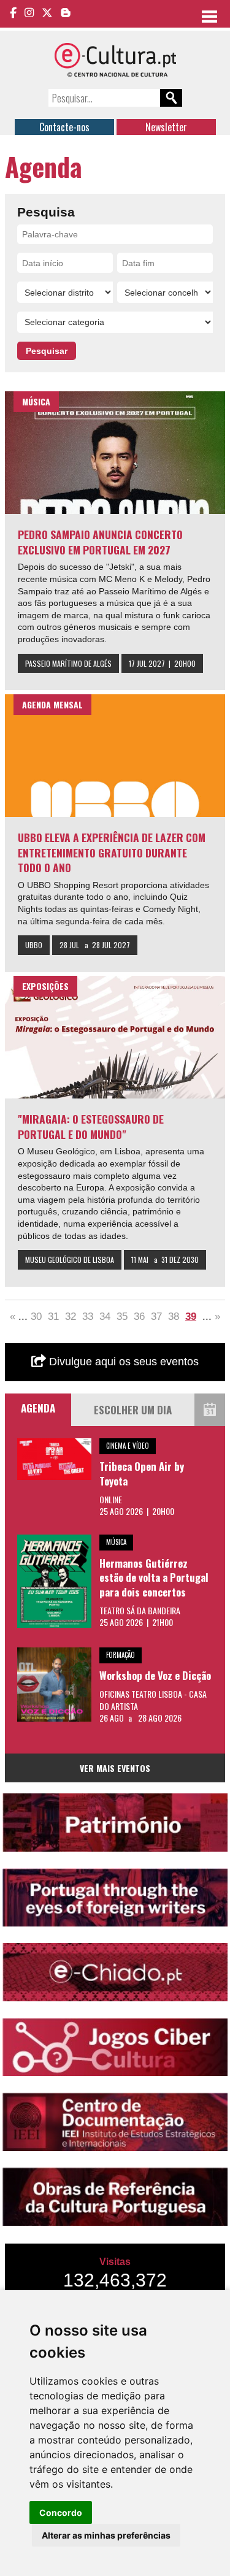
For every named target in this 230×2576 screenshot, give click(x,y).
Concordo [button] (61, 2513)
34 (105, 1317)
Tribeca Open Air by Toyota (142, 1474)
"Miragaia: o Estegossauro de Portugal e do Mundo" (91, 1126)
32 (71, 1317)
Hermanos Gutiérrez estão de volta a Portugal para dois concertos (154, 1577)
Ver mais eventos (115, 1768)
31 (53, 1317)
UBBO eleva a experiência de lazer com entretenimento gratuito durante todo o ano (112, 852)
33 (88, 1317)
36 (139, 1317)
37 (156, 1317)
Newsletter (166, 127)
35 (122, 1317)
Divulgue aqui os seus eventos (122, 1362)
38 (174, 1317)
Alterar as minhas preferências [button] (106, 2535)
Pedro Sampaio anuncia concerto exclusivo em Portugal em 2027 (100, 542)
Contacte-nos (64, 127)
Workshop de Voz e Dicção (155, 1675)
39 (191, 1317)
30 (36, 1317)
